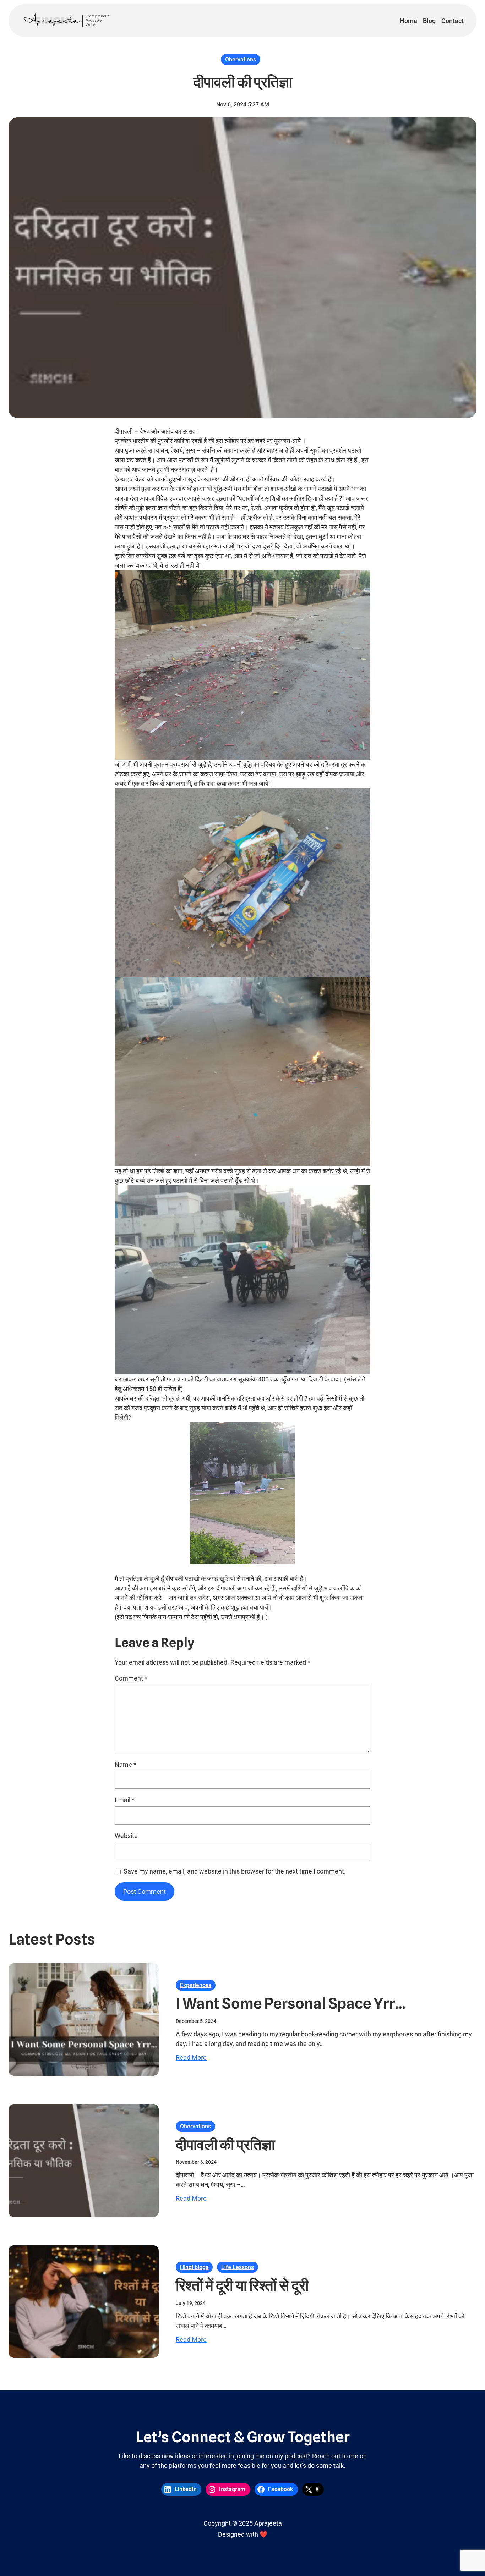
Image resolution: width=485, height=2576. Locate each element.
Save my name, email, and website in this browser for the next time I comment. (235, 1871)
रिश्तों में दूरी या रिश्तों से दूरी (242, 2285)
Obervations (241, 59)
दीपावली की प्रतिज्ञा (225, 2145)
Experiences (196, 1985)
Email (125, 1800)
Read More (191, 2058)
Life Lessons (238, 2267)
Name (126, 1764)
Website (126, 1836)
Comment (131, 1678)
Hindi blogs (194, 2267)
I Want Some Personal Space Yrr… (291, 2003)
